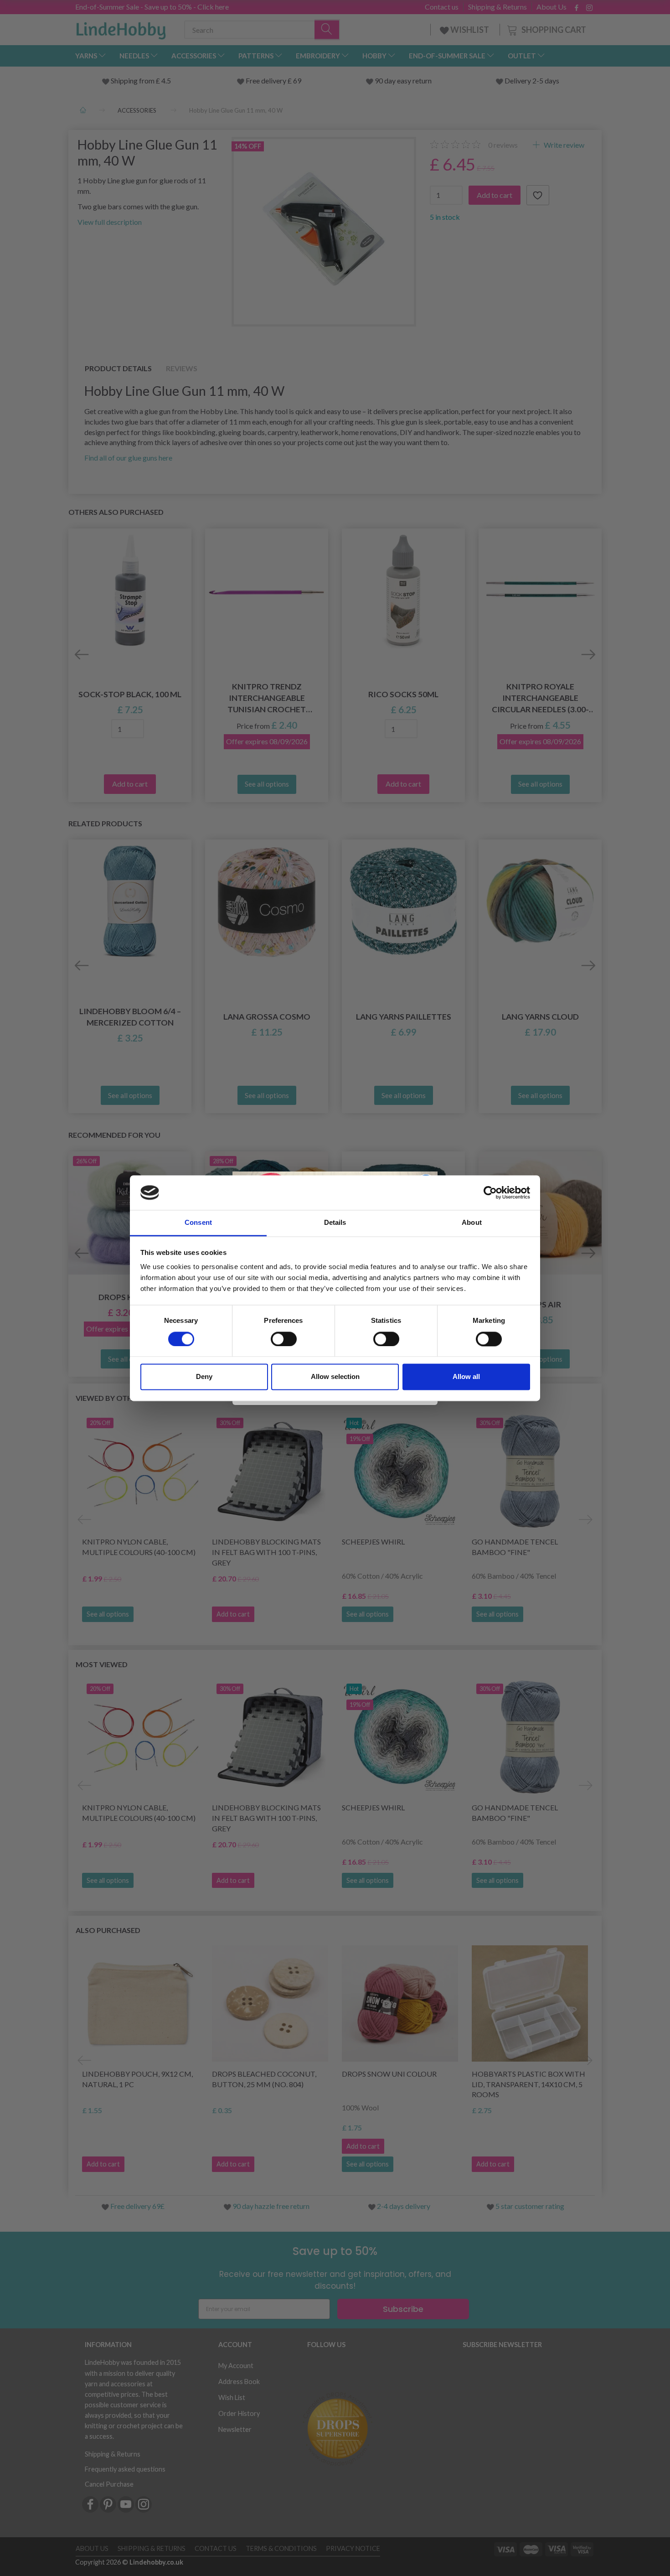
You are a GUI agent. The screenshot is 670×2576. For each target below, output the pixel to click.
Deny (204, 1377)
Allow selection (335, 1377)
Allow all (466, 1377)
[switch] (284, 1339)
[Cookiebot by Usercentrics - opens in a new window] (490, 1192)
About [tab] (472, 1223)
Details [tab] (335, 1223)
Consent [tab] (198, 1223)
